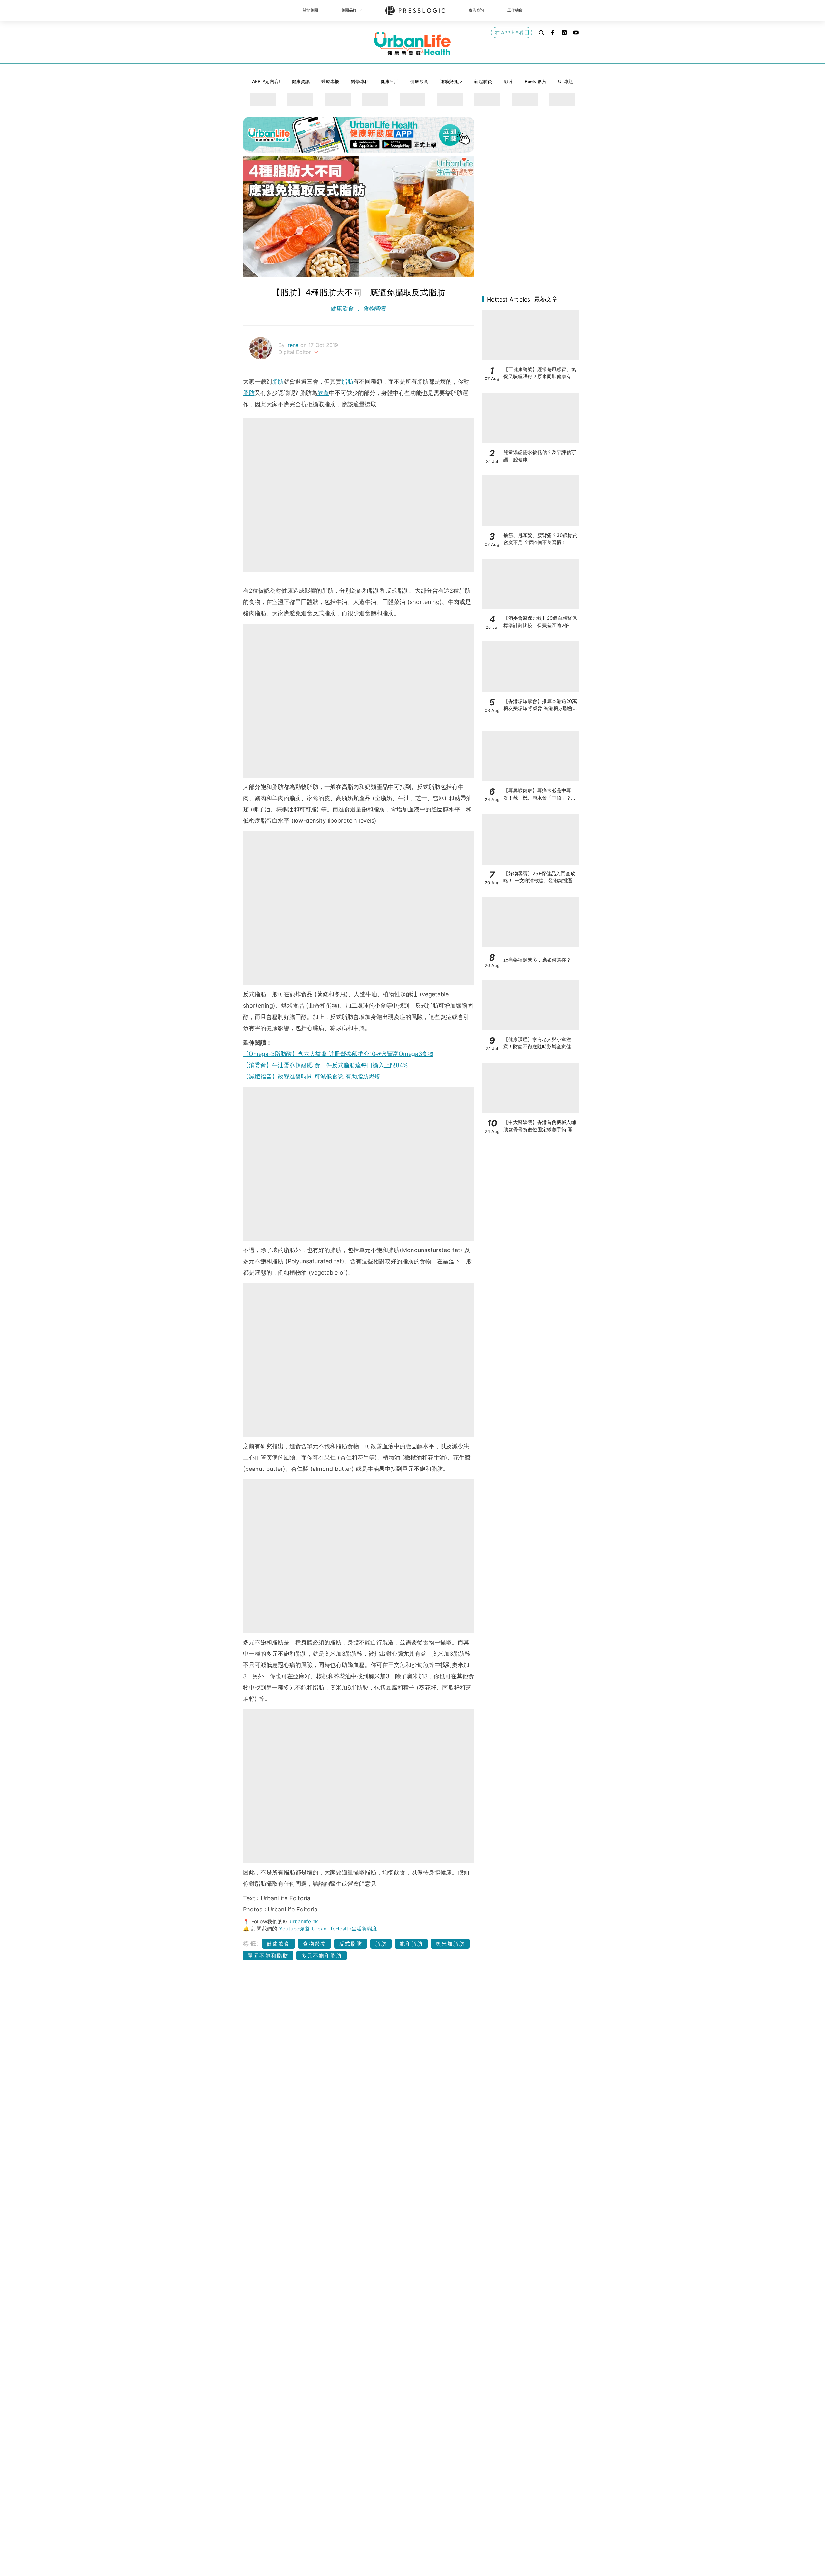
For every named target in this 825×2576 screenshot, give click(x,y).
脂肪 (278, 382)
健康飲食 (419, 81)
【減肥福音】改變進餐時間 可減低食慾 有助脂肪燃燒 (312, 1076)
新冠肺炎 (483, 81)
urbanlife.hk (304, 1921)
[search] (541, 33)
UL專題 (566, 81)
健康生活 (390, 81)
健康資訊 (301, 81)
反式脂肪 (351, 1944)
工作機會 (515, 10)
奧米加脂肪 (450, 1944)
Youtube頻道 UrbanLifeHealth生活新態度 (328, 1929)
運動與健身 (451, 81)
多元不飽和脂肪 (322, 1956)
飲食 (323, 393)
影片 (509, 81)
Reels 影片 (536, 81)
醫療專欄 (330, 81)
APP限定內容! (266, 81)
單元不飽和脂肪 (268, 1956)
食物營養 (374, 308)
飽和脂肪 (411, 1944)
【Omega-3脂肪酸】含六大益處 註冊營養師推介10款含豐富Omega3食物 (338, 1054)
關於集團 (310, 10)
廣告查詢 (476, 10)
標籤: (252, 1944)
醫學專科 (360, 81)
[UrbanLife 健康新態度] (412, 43)
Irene (293, 345)
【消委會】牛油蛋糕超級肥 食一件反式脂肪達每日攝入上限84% (325, 1065)
